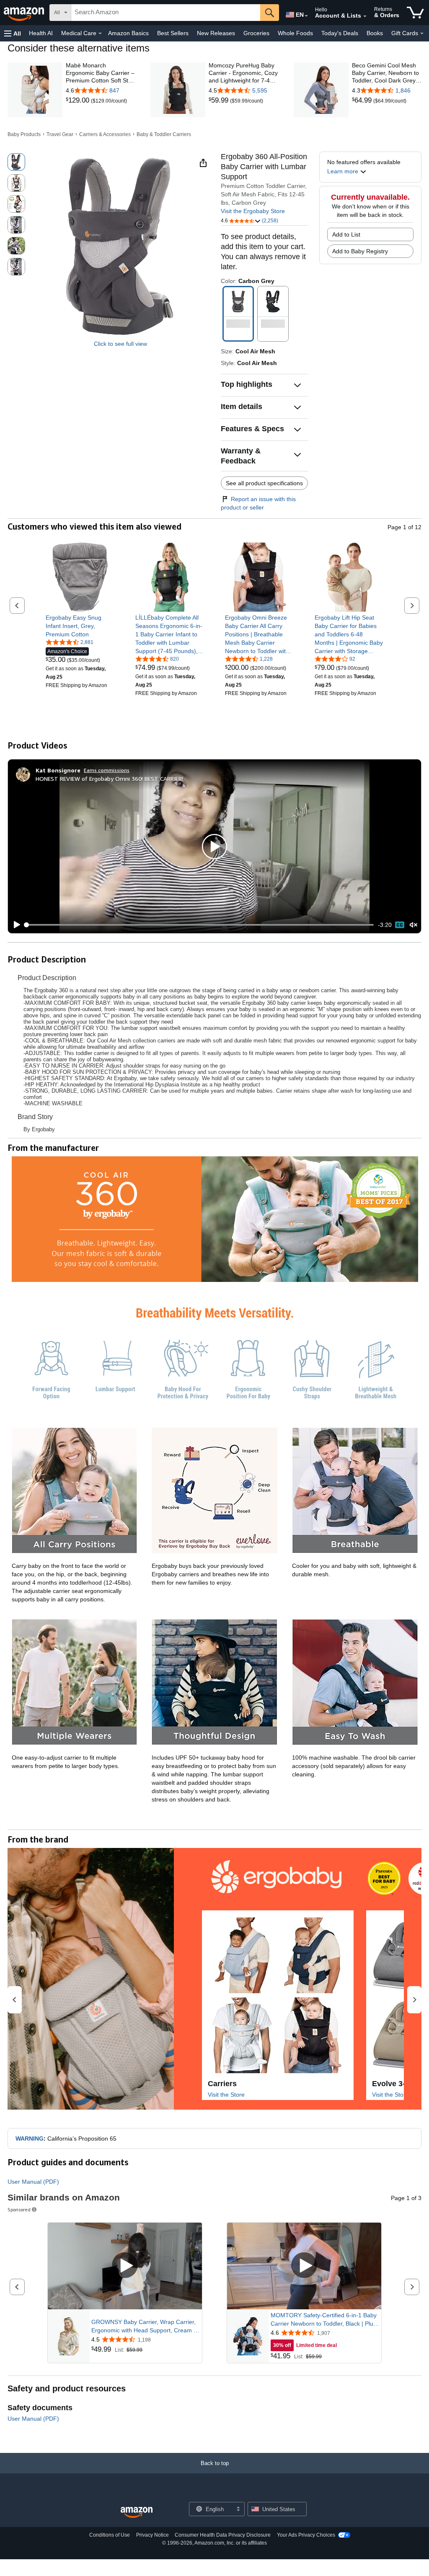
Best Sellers (173, 33)
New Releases (216, 33)
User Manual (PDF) (33, 2182)
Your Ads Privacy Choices (306, 2535)
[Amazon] (25, 13)
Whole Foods (295, 33)
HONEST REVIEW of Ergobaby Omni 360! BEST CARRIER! (109, 778)
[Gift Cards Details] (422, 33)
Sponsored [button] (19, 2209)
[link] (78, 100)
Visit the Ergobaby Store (253, 211)
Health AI (41, 33)
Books (375, 33)
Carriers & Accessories (105, 134)
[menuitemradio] (400, 925)
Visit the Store (226, 2095)
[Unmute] (413, 925)
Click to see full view (120, 344)
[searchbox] (166, 13)
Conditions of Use (110, 2535)
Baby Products (24, 134)
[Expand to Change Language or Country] (306, 16)
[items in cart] (415, 13)
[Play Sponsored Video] (125, 2266)
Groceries (256, 33)
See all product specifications (264, 483)
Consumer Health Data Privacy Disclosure (223, 2535)
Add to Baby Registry (360, 251)
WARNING (30, 2139)
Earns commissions (107, 770)
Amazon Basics (128, 33)
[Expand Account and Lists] (365, 16)
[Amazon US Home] (137, 2513)
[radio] (16, 162)
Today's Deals (340, 33)
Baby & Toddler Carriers (164, 134)
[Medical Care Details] (100, 33)
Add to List (346, 234)
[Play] (15, 925)
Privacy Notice (152, 2535)
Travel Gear (60, 134)
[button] (13, 33)
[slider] (200, 925)
